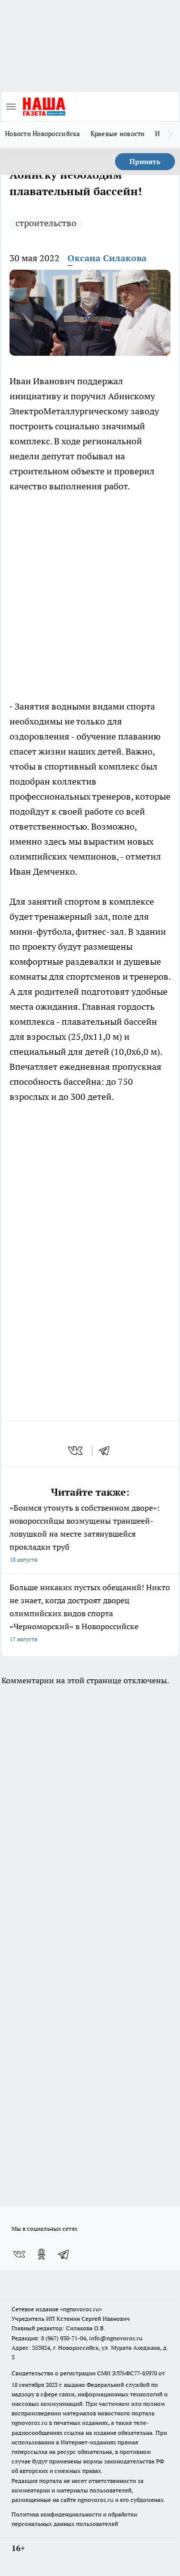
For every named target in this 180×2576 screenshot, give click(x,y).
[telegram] (107, 1451)
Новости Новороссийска (43, 134)
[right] (170, 135)
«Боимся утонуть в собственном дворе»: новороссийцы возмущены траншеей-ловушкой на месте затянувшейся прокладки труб (84, 1533)
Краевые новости (118, 134)
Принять (145, 162)
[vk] (76, 1451)
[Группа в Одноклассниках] (41, 2254)
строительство (46, 223)
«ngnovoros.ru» (81, 2309)
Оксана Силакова (107, 258)
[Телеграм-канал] (64, 2254)
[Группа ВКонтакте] (19, 2254)
